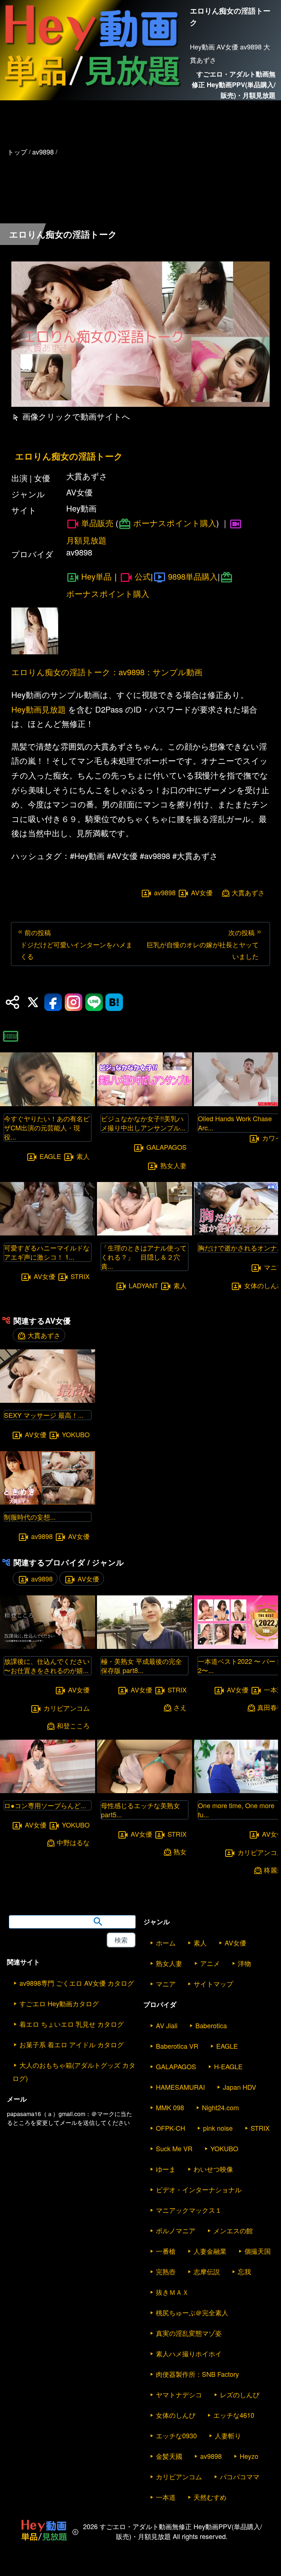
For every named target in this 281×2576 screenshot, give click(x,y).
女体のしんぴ (176, 2415)
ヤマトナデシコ (179, 2394)
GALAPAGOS (166, 1147)
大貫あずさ (248, 893)
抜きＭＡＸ (172, 2292)
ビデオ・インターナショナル (199, 2189)
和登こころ (73, 1726)
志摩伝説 (207, 2271)
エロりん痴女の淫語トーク (69, 456)
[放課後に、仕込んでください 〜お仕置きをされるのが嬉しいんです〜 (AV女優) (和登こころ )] (48, 1646)
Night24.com (220, 2107)
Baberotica (211, 2025)
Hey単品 (96, 576)
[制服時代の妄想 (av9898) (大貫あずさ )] (48, 1502)
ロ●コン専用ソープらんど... (45, 1805)
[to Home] (92, 90)
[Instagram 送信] (74, 1002)
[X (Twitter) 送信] (33, 1002)
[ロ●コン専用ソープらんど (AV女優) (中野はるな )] (48, 1791)
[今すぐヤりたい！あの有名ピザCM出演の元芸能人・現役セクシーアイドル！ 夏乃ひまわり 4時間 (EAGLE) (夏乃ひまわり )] (48, 1104)
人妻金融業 (210, 2251)
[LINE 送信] (94, 1002)
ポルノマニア (176, 2230)
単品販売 (97, 523)
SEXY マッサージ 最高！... (44, 1415)
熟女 (180, 1852)
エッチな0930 (176, 2435)
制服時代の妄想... (30, 1517)
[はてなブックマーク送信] (114, 1002)
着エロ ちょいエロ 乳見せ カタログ (72, 2024)
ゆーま (166, 2169)
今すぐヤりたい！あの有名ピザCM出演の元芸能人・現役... (47, 1127)
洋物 (244, 1963)
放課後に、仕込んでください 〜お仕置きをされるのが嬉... (47, 1666)
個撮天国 (258, 2251)
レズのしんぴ (240, 2394)
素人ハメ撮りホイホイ (189, 2353)
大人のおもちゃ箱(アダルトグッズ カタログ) (74, 2071)
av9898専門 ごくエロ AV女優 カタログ (77, 1983)
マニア (166, 1984)
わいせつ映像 (213, 2169)
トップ (17, 152)
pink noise (218, 2128)
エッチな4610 (234, 2415)
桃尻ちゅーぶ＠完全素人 (192, 2312)
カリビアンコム (67, 1708)
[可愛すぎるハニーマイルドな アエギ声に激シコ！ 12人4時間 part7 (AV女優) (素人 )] (48, 1233)
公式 (143, 576)
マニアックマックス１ (189, 2210)
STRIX (80, 1276)
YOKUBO (76, 1434)
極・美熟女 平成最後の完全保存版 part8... (141, 1666)
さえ (180, 1707)
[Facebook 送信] (53, 1002)
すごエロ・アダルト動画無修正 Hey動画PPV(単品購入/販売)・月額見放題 (234, 85)
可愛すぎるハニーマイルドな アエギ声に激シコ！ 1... (47, 1252)
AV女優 (202, 893)
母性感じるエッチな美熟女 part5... (140, 1810)
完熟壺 (166, 2271)
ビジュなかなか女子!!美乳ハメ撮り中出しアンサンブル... (143, 1123)
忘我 (244, 2271)
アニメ (210, 1963)
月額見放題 (86, 540)
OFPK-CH (171, 2128)
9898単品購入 (193, 576)
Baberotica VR (177, 2046)
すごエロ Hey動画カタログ (59, 2003)
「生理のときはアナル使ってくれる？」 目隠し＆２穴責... (144, 1257)
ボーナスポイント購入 (175, 523)
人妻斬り (228, 2435)
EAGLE (50, 1156)
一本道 (166, 2497)
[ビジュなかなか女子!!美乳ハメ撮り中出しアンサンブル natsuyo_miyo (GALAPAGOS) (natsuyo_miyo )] (145, 1104)
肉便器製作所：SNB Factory (197, 2374)
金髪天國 (169, 2456)
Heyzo (249, 2456)
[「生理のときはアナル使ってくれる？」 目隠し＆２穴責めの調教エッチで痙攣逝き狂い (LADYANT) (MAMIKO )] (145, 1233)
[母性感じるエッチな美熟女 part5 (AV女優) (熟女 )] (145, 1791)
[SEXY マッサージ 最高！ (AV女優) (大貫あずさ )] (48, 1400)
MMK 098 (170, 2107)
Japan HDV (239, 2087)
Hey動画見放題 (39, 709)
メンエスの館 (233, 2230)
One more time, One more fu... (236, 1810)
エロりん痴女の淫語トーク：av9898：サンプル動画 (107, 672)
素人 (83, 1156)
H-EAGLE (228, 2066)
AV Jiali (167, 2025)
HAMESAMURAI (180, 2087)
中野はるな (73, 1842)
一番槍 (166, 2251)
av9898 (165, 893)
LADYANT (143, 1286)
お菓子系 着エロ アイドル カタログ (72, 2044)
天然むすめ (210, 2497)
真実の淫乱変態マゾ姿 (189, 2333)
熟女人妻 (173, 1165)
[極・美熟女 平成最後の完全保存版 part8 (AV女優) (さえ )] (145, 1646)
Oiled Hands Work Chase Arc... (235, 1123)
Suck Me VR (174, 2148)
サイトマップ (213, 1984)
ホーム (166, 1943)
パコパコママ (240, 2476)
